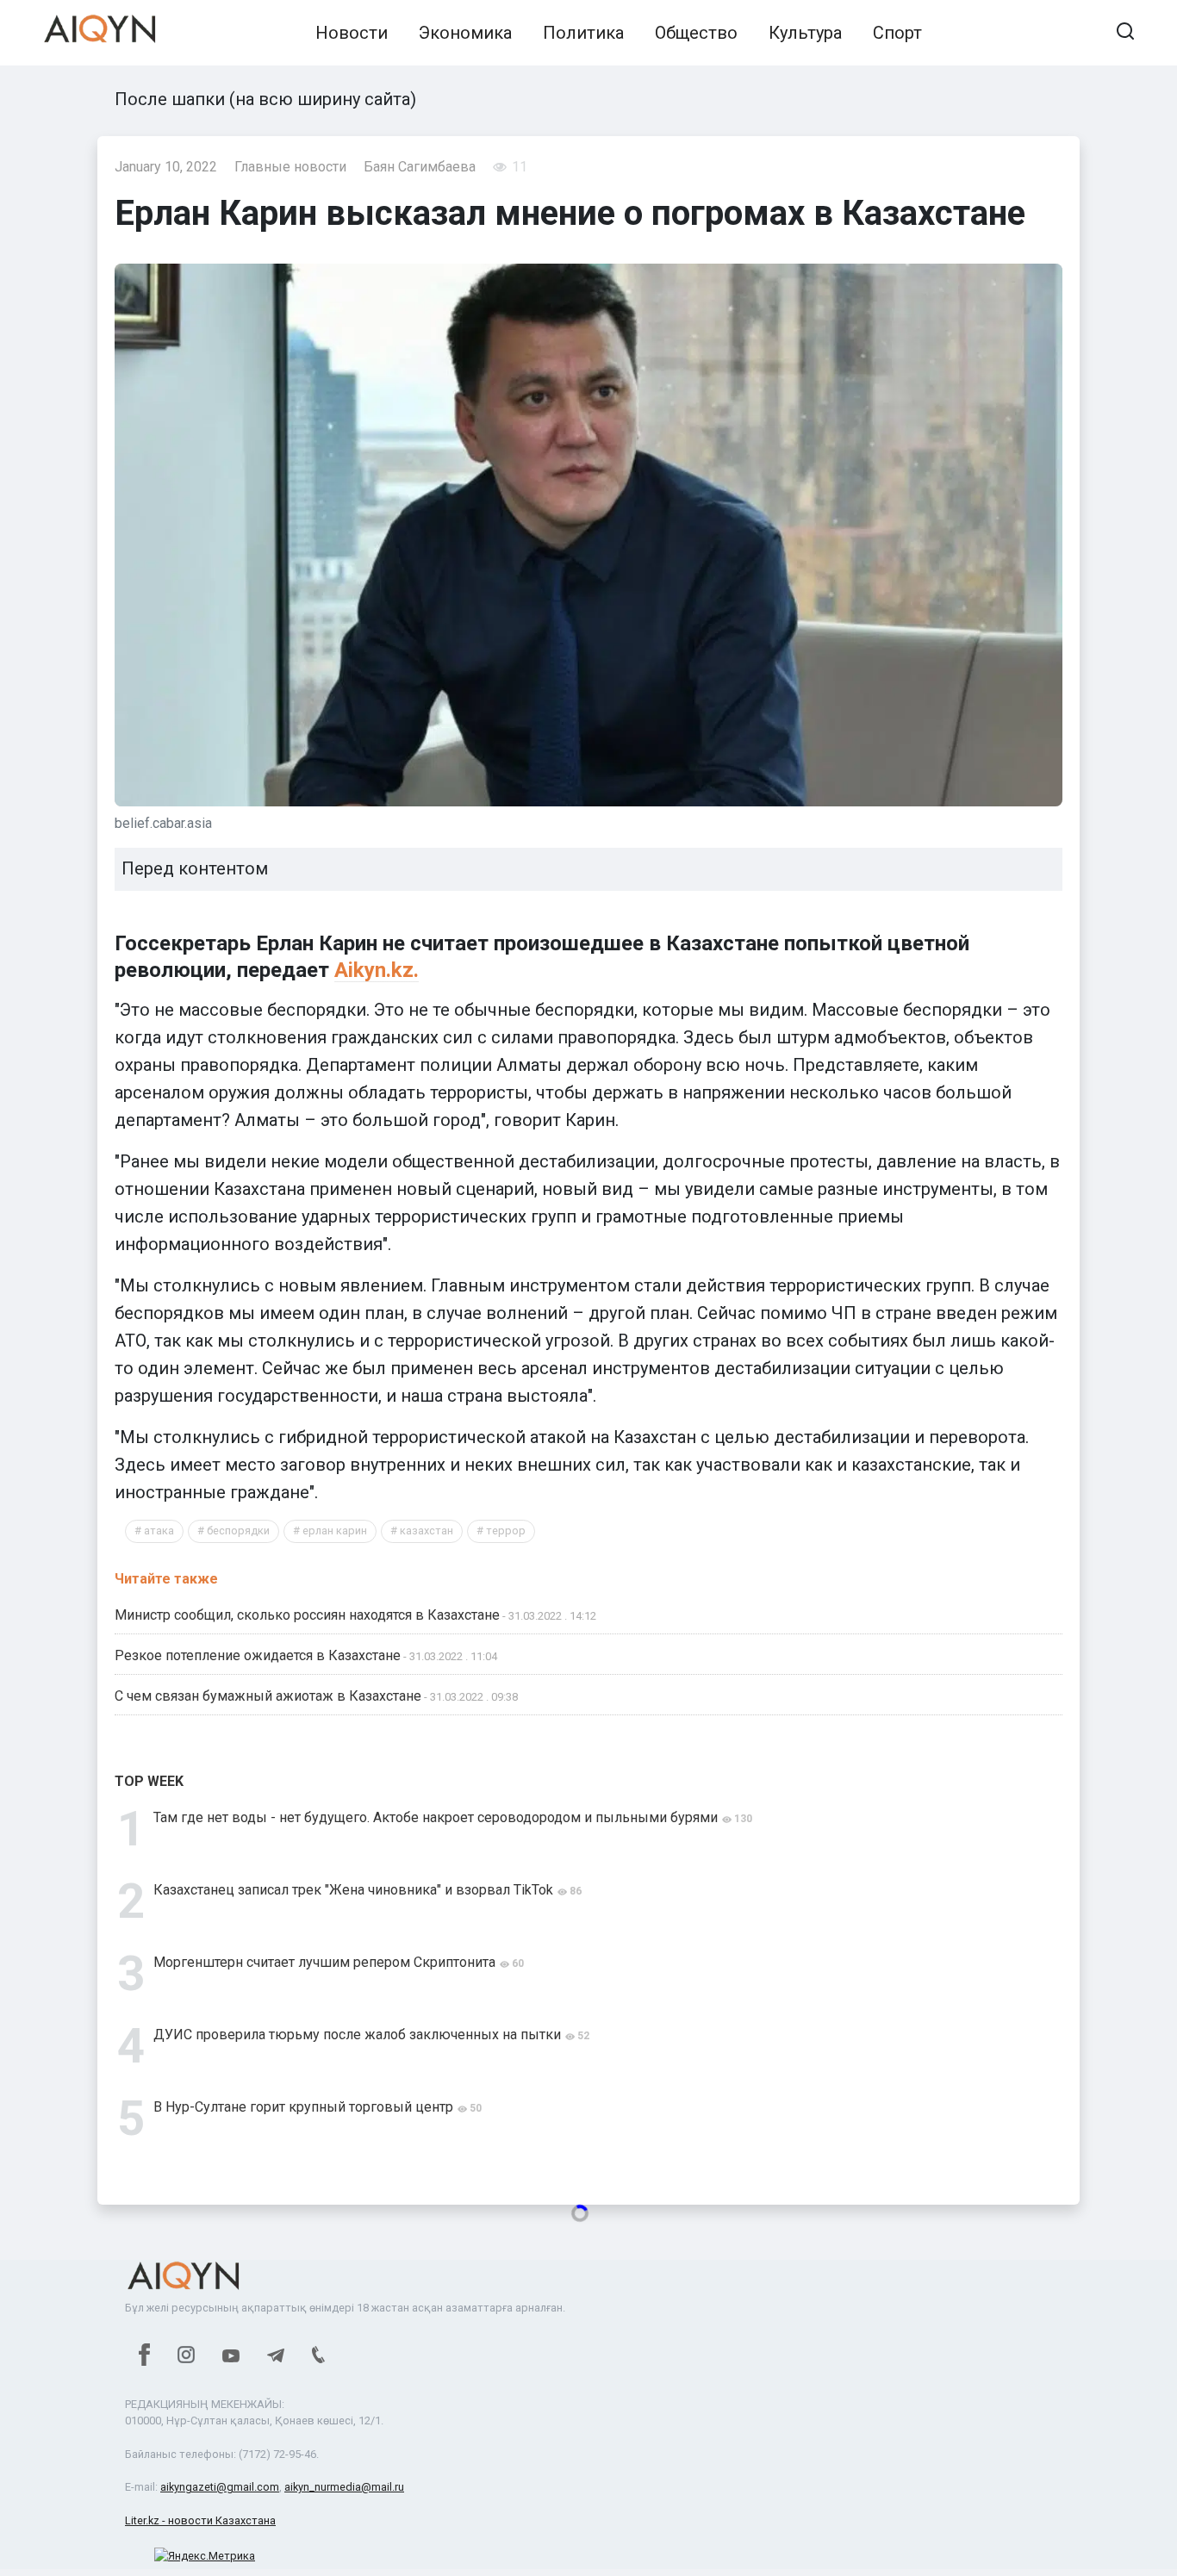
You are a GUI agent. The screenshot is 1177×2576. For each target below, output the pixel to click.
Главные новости (290, 167)
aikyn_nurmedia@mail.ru (344, 2487)
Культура (805, 33)
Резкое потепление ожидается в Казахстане (258, 1655)
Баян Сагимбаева (420, 167)
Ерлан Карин (335, 1531)
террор (506, 1531)
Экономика (465, 33)
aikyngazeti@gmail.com (220, 2487)
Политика (583, 33)
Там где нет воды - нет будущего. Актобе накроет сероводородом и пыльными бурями (436, 1817)
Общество (696, 33)
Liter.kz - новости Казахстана (200, 2520)
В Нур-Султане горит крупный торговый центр (303, 2107)
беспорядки (238, 1531)
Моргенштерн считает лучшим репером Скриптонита (324, 1962)
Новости (352, 33)
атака (159, 1531)
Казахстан (427, 1531)
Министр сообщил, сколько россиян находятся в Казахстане (307, 1615)
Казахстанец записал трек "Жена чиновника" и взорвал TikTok (353, 1890)
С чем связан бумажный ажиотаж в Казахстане (268, 1696)
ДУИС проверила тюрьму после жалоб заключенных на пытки (357, 2035)
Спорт (897, 33)
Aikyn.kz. (377, 970)
